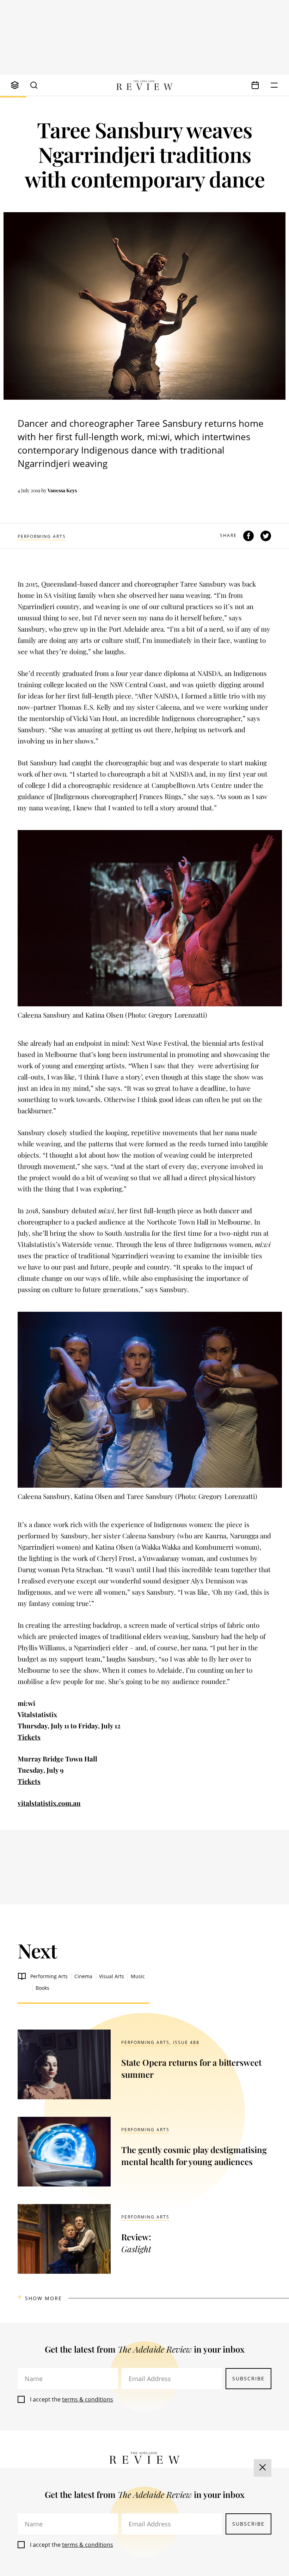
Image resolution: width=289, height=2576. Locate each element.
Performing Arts (42, 536)
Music (138, 1976)
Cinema (83, 1976)
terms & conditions (88, 2399)
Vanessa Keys (62, 490)
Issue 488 (186, 2042)
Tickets (29, 1737)
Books (42, 1988)
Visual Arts (112, 1976)
